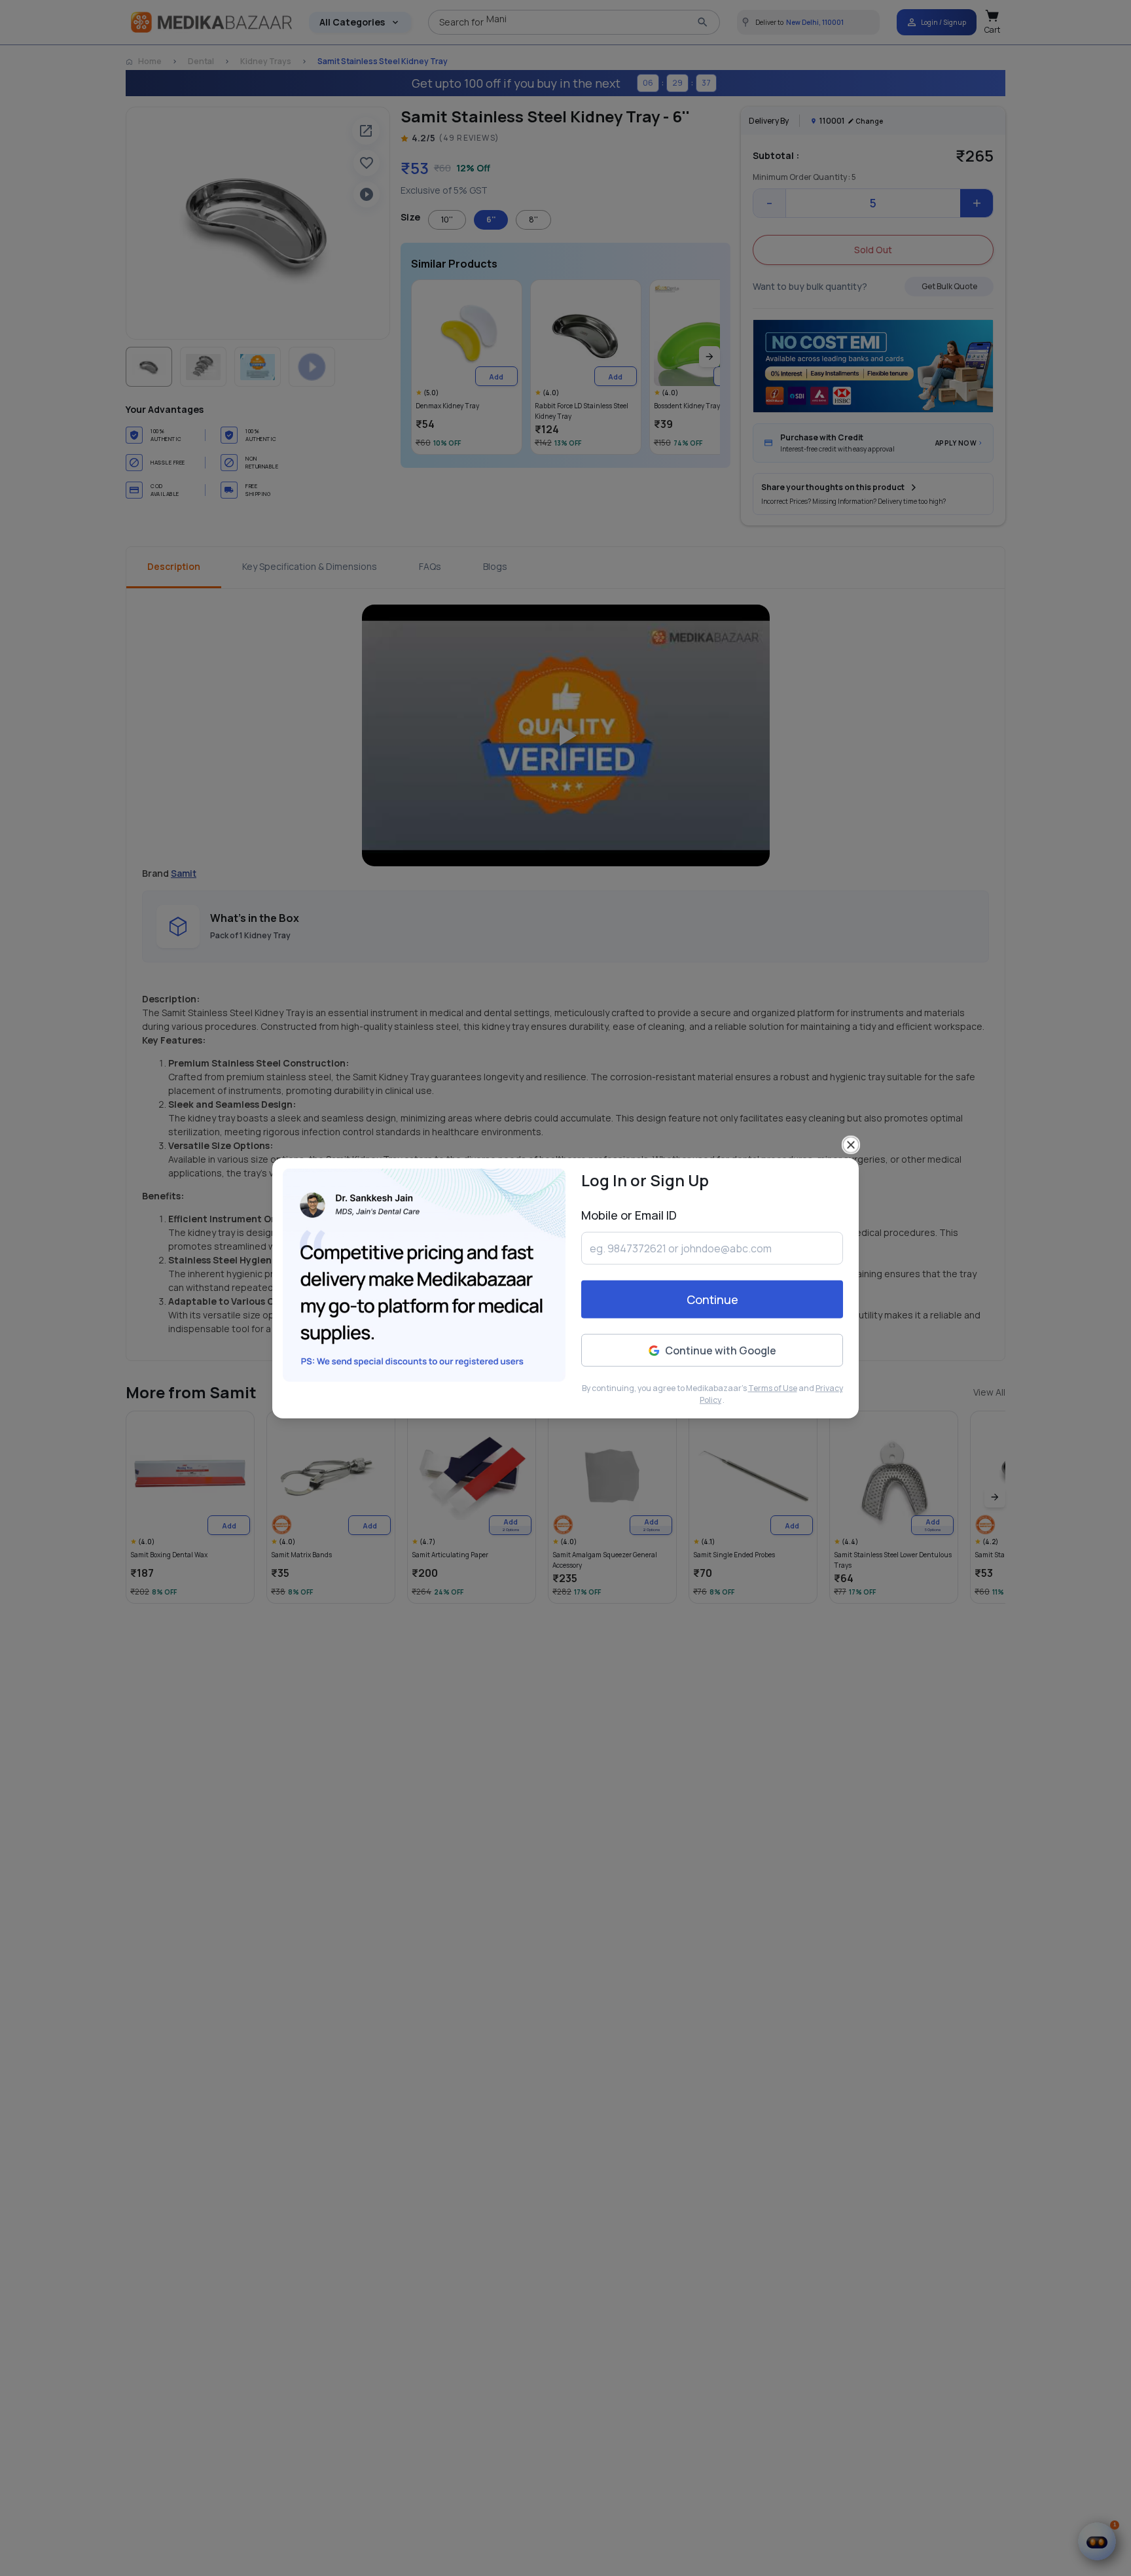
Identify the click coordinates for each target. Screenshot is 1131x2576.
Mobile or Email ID (629, 1215)
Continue (712, 1299)
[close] (851, 1145)
